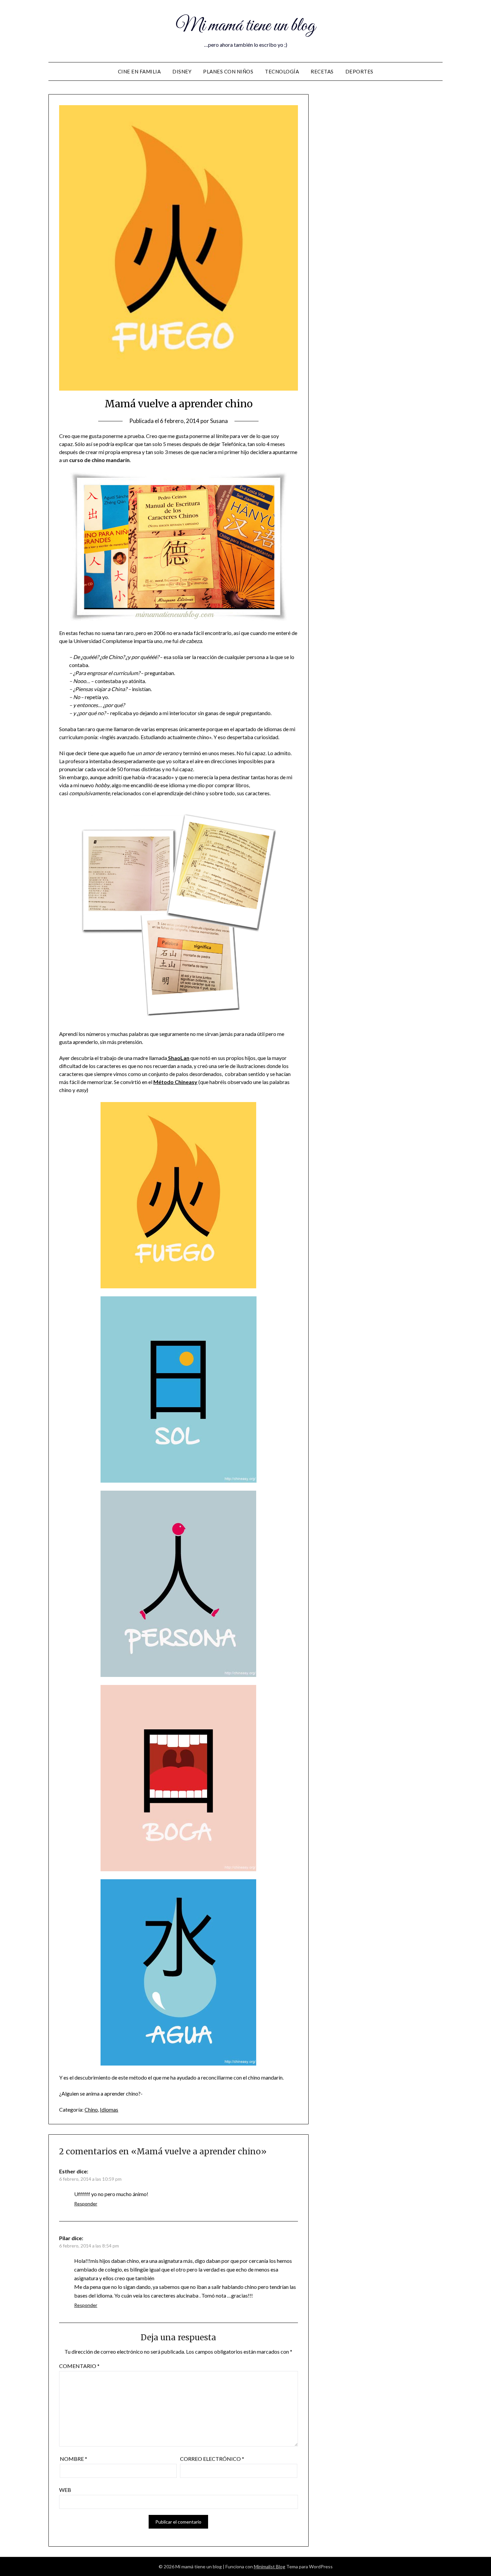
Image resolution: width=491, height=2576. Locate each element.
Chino (91, 2109)
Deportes (359, 71)
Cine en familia (139, 71)
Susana (219, 421)
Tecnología (282, 71)
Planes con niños (228, 71)
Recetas (322, 71)
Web (65, 2490)
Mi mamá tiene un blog (246, 26)
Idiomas (109, 2109)
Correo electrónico (212, 2459)
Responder (86, 2204)
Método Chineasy (175, 1082)
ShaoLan (179, 1058)
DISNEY (182, 71)
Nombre (73, 2459)
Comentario (79, 2366)
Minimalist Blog (270, 2566)
